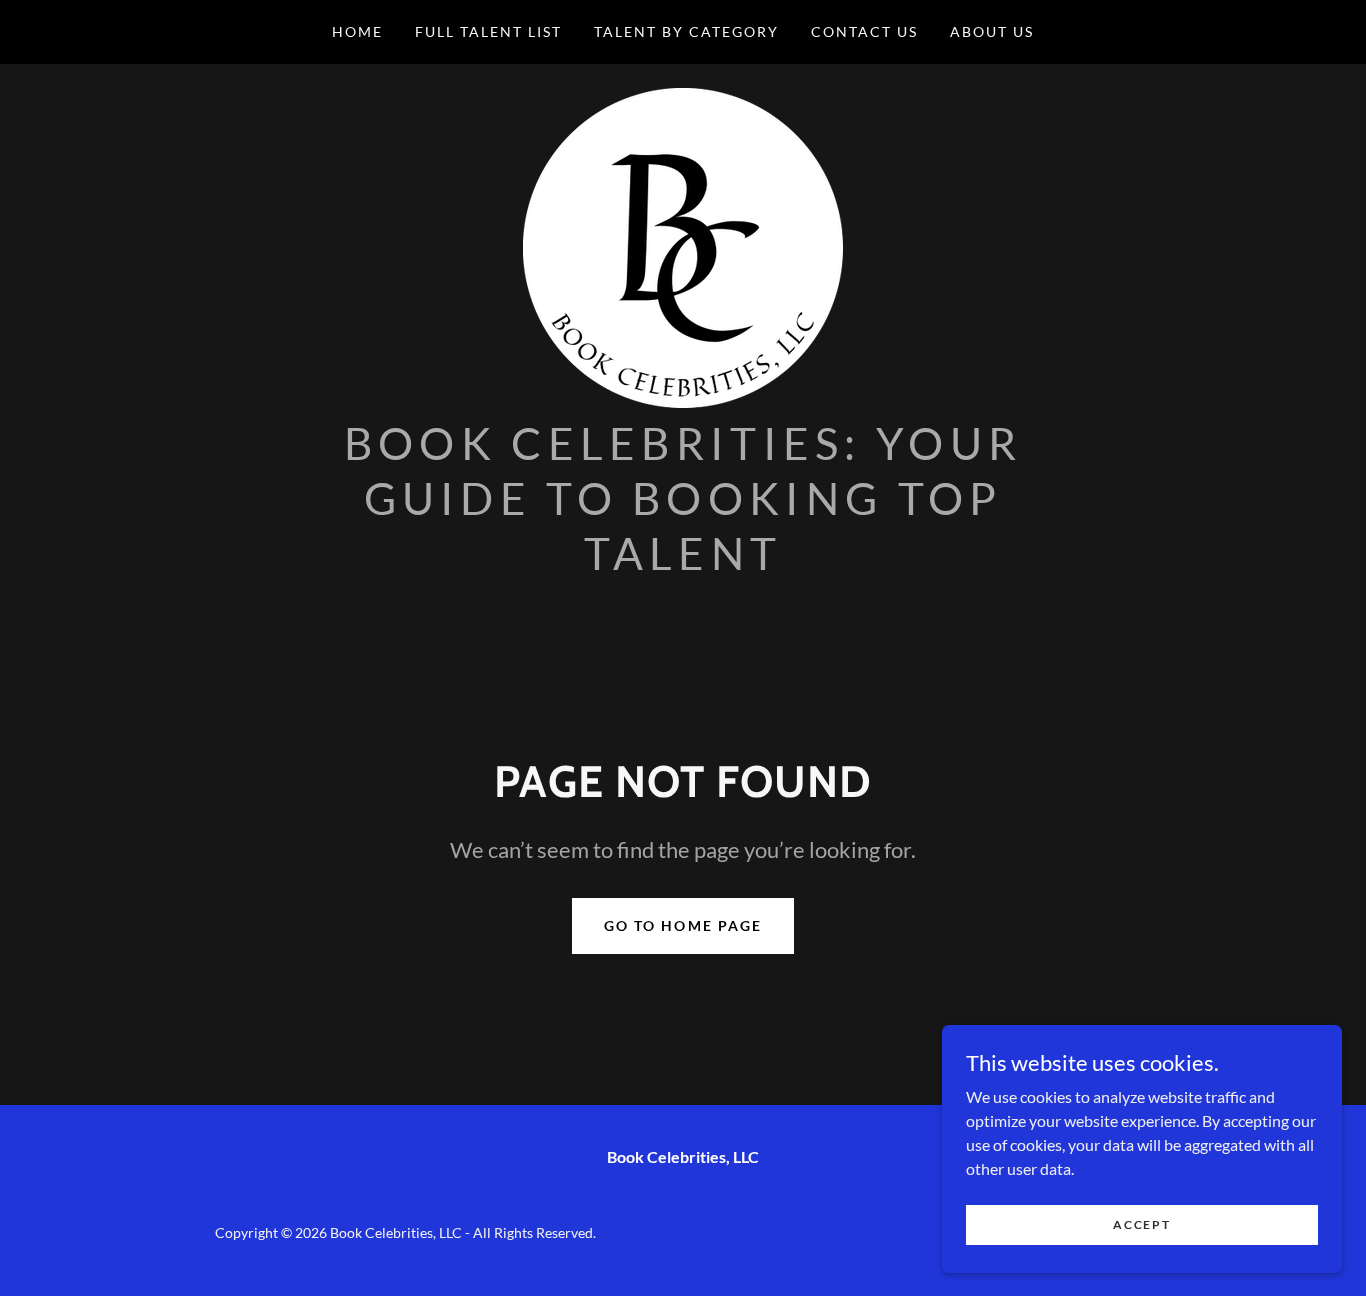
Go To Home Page (682, 925)
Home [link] (357, 31)
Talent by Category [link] (686, 31)
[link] (683, 245)
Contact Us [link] (864, 31)
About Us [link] (992, 31)
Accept (1141, 1224)
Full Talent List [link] (488, 31)
